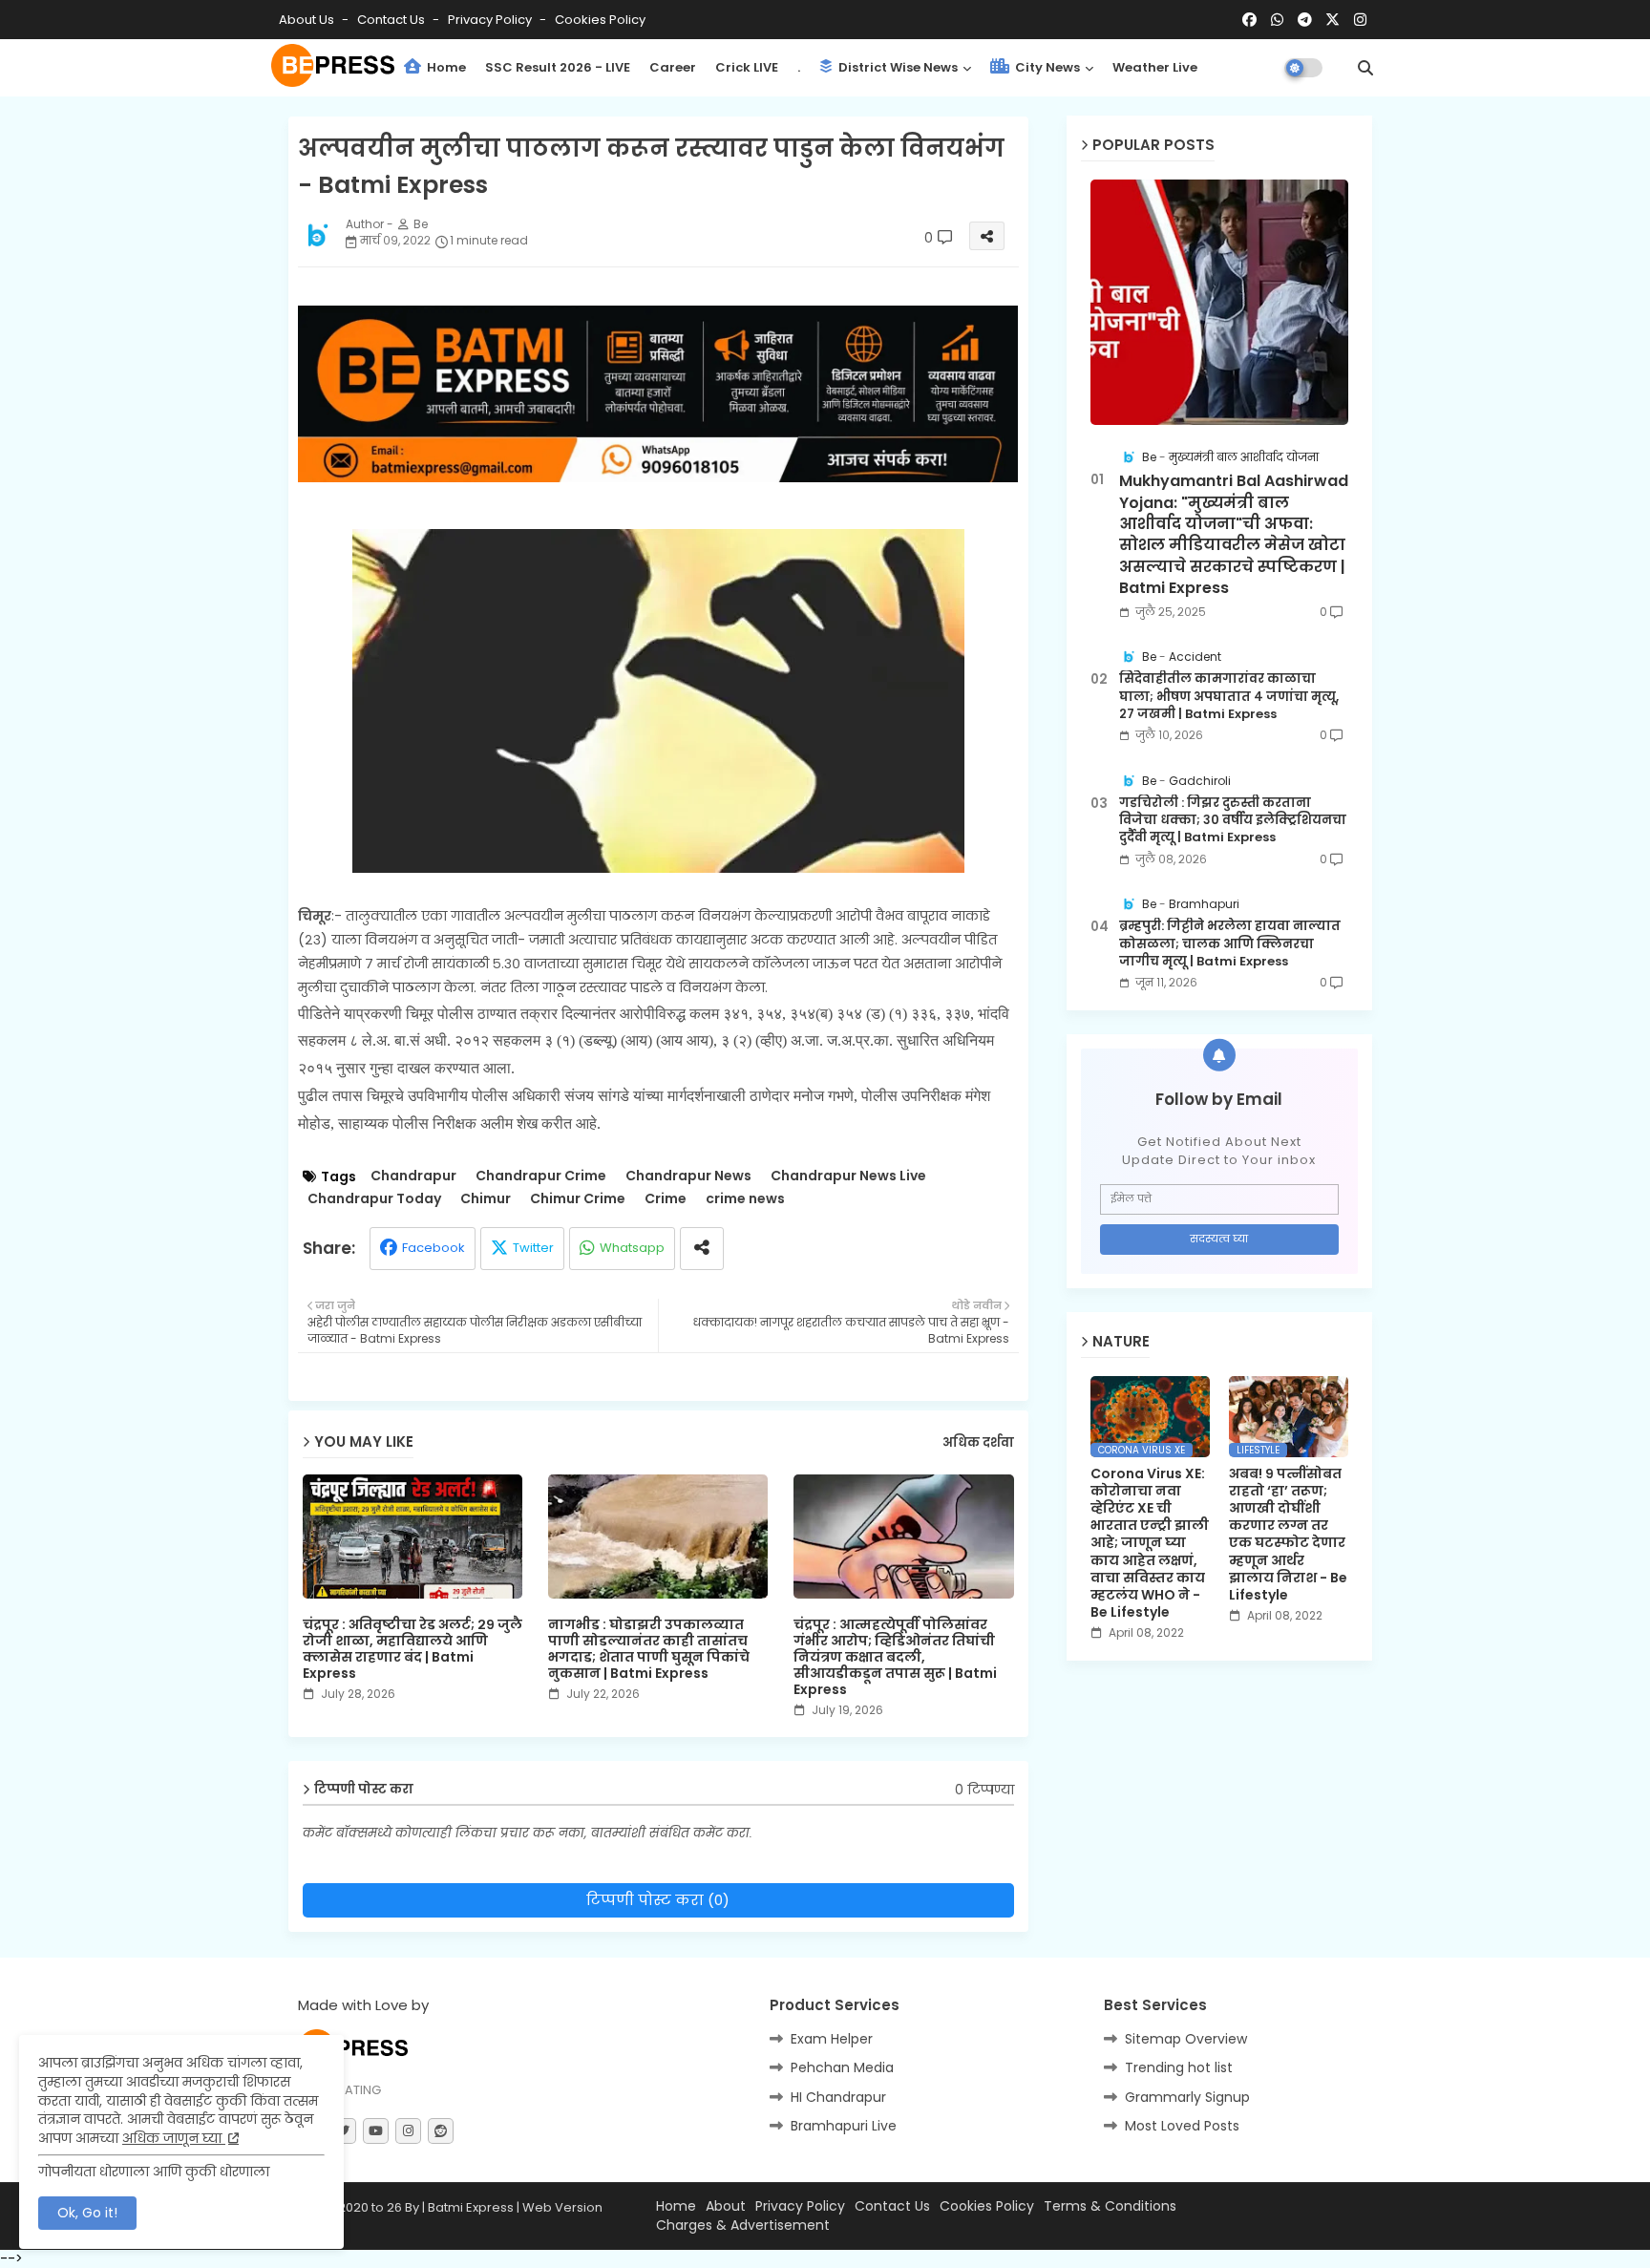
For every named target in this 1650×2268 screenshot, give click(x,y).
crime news (745, 1199)
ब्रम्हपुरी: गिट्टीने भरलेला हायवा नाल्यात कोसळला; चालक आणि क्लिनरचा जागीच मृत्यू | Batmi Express (1230, 943)
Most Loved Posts (1182, 2126)
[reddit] (441, 2131)
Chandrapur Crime (541, 1176)
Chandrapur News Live (848, 1176)
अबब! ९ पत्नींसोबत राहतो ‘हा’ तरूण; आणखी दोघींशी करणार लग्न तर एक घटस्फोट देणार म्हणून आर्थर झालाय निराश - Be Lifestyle (1288, 1535)
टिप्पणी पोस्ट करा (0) (658, 1900)
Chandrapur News (688, 1176)
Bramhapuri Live (844, 2126)
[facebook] (1249, 20)
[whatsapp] (1277, 20)
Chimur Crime (578, 1199)
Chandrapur (413, 1176)
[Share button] (702, 1249)
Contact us (392, 20)
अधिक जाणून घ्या (174, 2138)
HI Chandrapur (838, 2097)
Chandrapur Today (374, 1199)
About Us (308, 20)
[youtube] (376, 2131)
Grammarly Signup (1187, 2097)
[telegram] (1305, 20)
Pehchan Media (842, 2067)
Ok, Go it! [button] (87, 2213)
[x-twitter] (1333, 20)
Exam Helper (832, 2039)
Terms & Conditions (1110, 2206)
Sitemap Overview (1186, 2039)
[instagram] (1360, 20)
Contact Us (892, 2206)
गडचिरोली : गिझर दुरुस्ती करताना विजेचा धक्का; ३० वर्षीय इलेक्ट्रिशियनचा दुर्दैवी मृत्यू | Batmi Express (1233, 820)
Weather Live (1155, 67)
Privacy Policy (491, 20)
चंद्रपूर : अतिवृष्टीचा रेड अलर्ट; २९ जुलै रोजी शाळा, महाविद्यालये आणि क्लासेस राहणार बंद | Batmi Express (412, 1649)
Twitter (533, 1248)
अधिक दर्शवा (978, 1443)
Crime (666, 1199)
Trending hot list (1179, 2067)
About (726, 2206)
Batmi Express (471, 2207)
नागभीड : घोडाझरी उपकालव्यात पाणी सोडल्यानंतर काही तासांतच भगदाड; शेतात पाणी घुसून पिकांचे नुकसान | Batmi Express (649, 1649)
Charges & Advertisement (743, 2226)
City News (1046, 67)
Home (445, 67)
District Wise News (897, 67)
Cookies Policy (600, 20)
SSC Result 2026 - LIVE (558, 67)
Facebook (434, 1248)
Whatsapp (632, 1248)
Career (673, 67)
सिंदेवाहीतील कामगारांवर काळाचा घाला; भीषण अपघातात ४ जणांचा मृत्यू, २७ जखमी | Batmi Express (1229, 696)
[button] (1365, 68)
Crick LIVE (747, 67)
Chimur (486, 1199)
